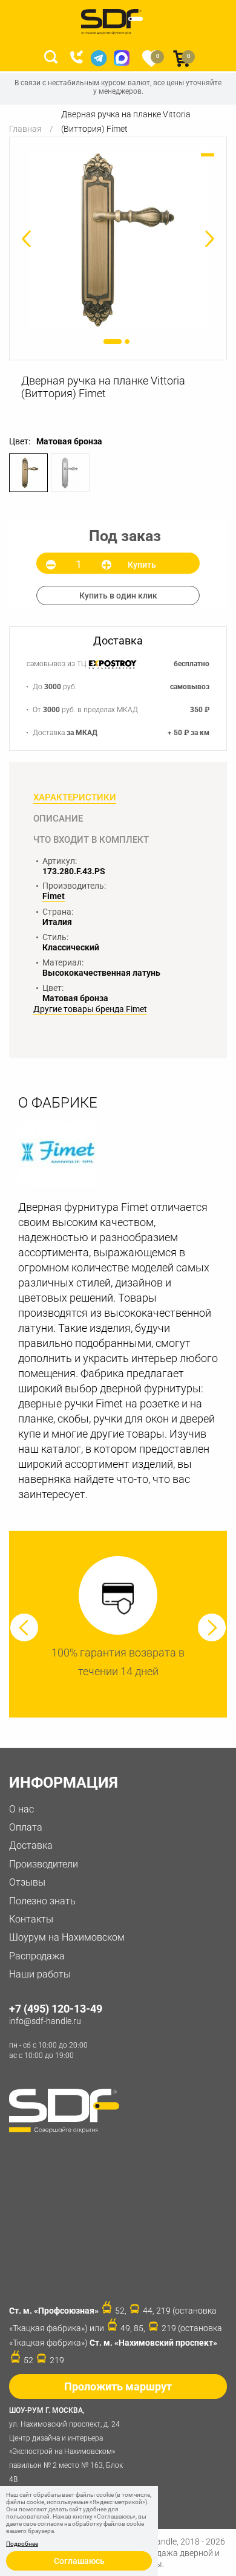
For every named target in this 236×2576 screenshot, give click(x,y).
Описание (58, 819)
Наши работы (40, 1974)
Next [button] (212, 1627)
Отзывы (27, 1882)
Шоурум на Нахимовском (67, 1937)
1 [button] (113, 342)
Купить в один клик (118, 595)
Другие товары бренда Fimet (90, 1009)
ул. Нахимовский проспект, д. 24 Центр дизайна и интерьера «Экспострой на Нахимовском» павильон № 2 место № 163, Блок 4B (66, 2445)
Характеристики (75, 797)
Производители (44, 1864)
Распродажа (37, 1956)
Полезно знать (42, 1901)
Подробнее (22, 2544)
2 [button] (127, 342)
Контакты (31, 1919)
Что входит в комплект (91, 840)
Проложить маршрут (118, 2386)
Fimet (54, 896)
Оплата (26, 1827)
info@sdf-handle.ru (45, 2021)
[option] (118, 240)
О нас (21, 1809)
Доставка (31, 1845)
